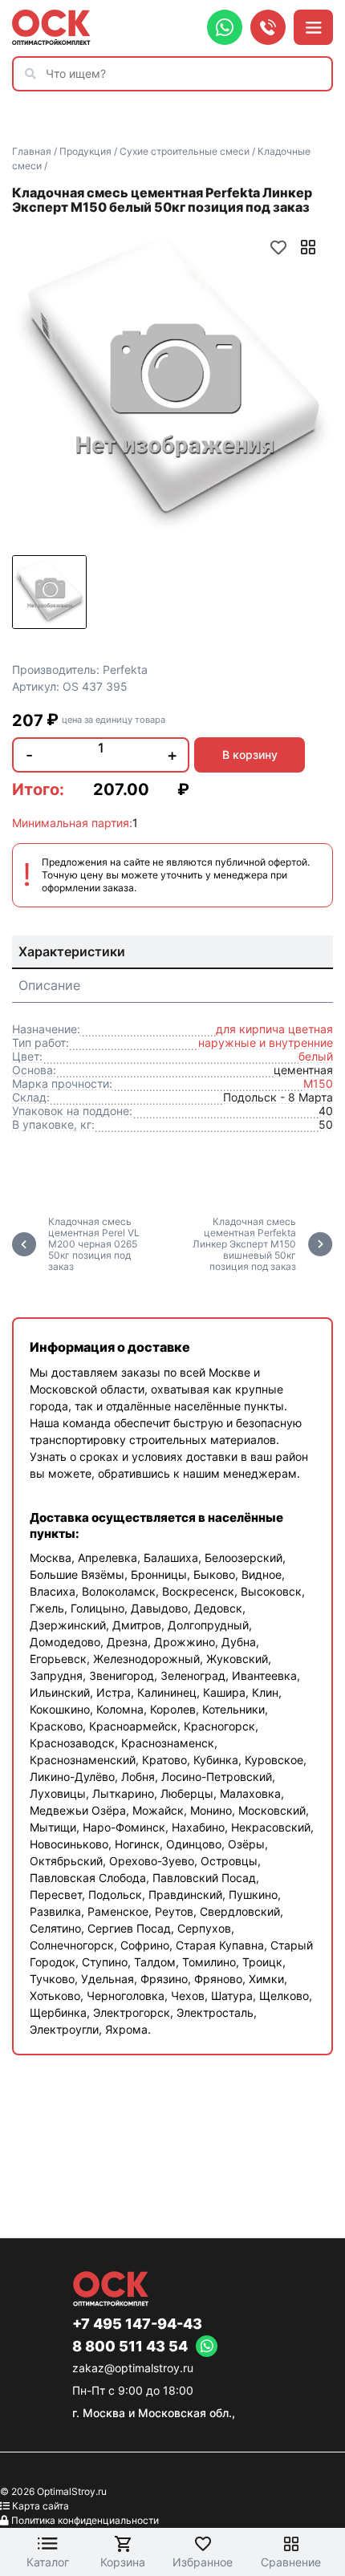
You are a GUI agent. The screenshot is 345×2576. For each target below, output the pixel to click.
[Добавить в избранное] (278, 247)
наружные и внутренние (266, 1043)
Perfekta (125, 669)
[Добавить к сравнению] (308, 247)
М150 (318, 1083)
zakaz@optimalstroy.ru (133, 2368)
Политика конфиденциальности (85, 2520)
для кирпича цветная (274, 1029)
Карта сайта (41, 2506)
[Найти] (34, 74)
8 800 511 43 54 (130, 2347)
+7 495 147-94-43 (137, 2324)
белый (316, 1056)
